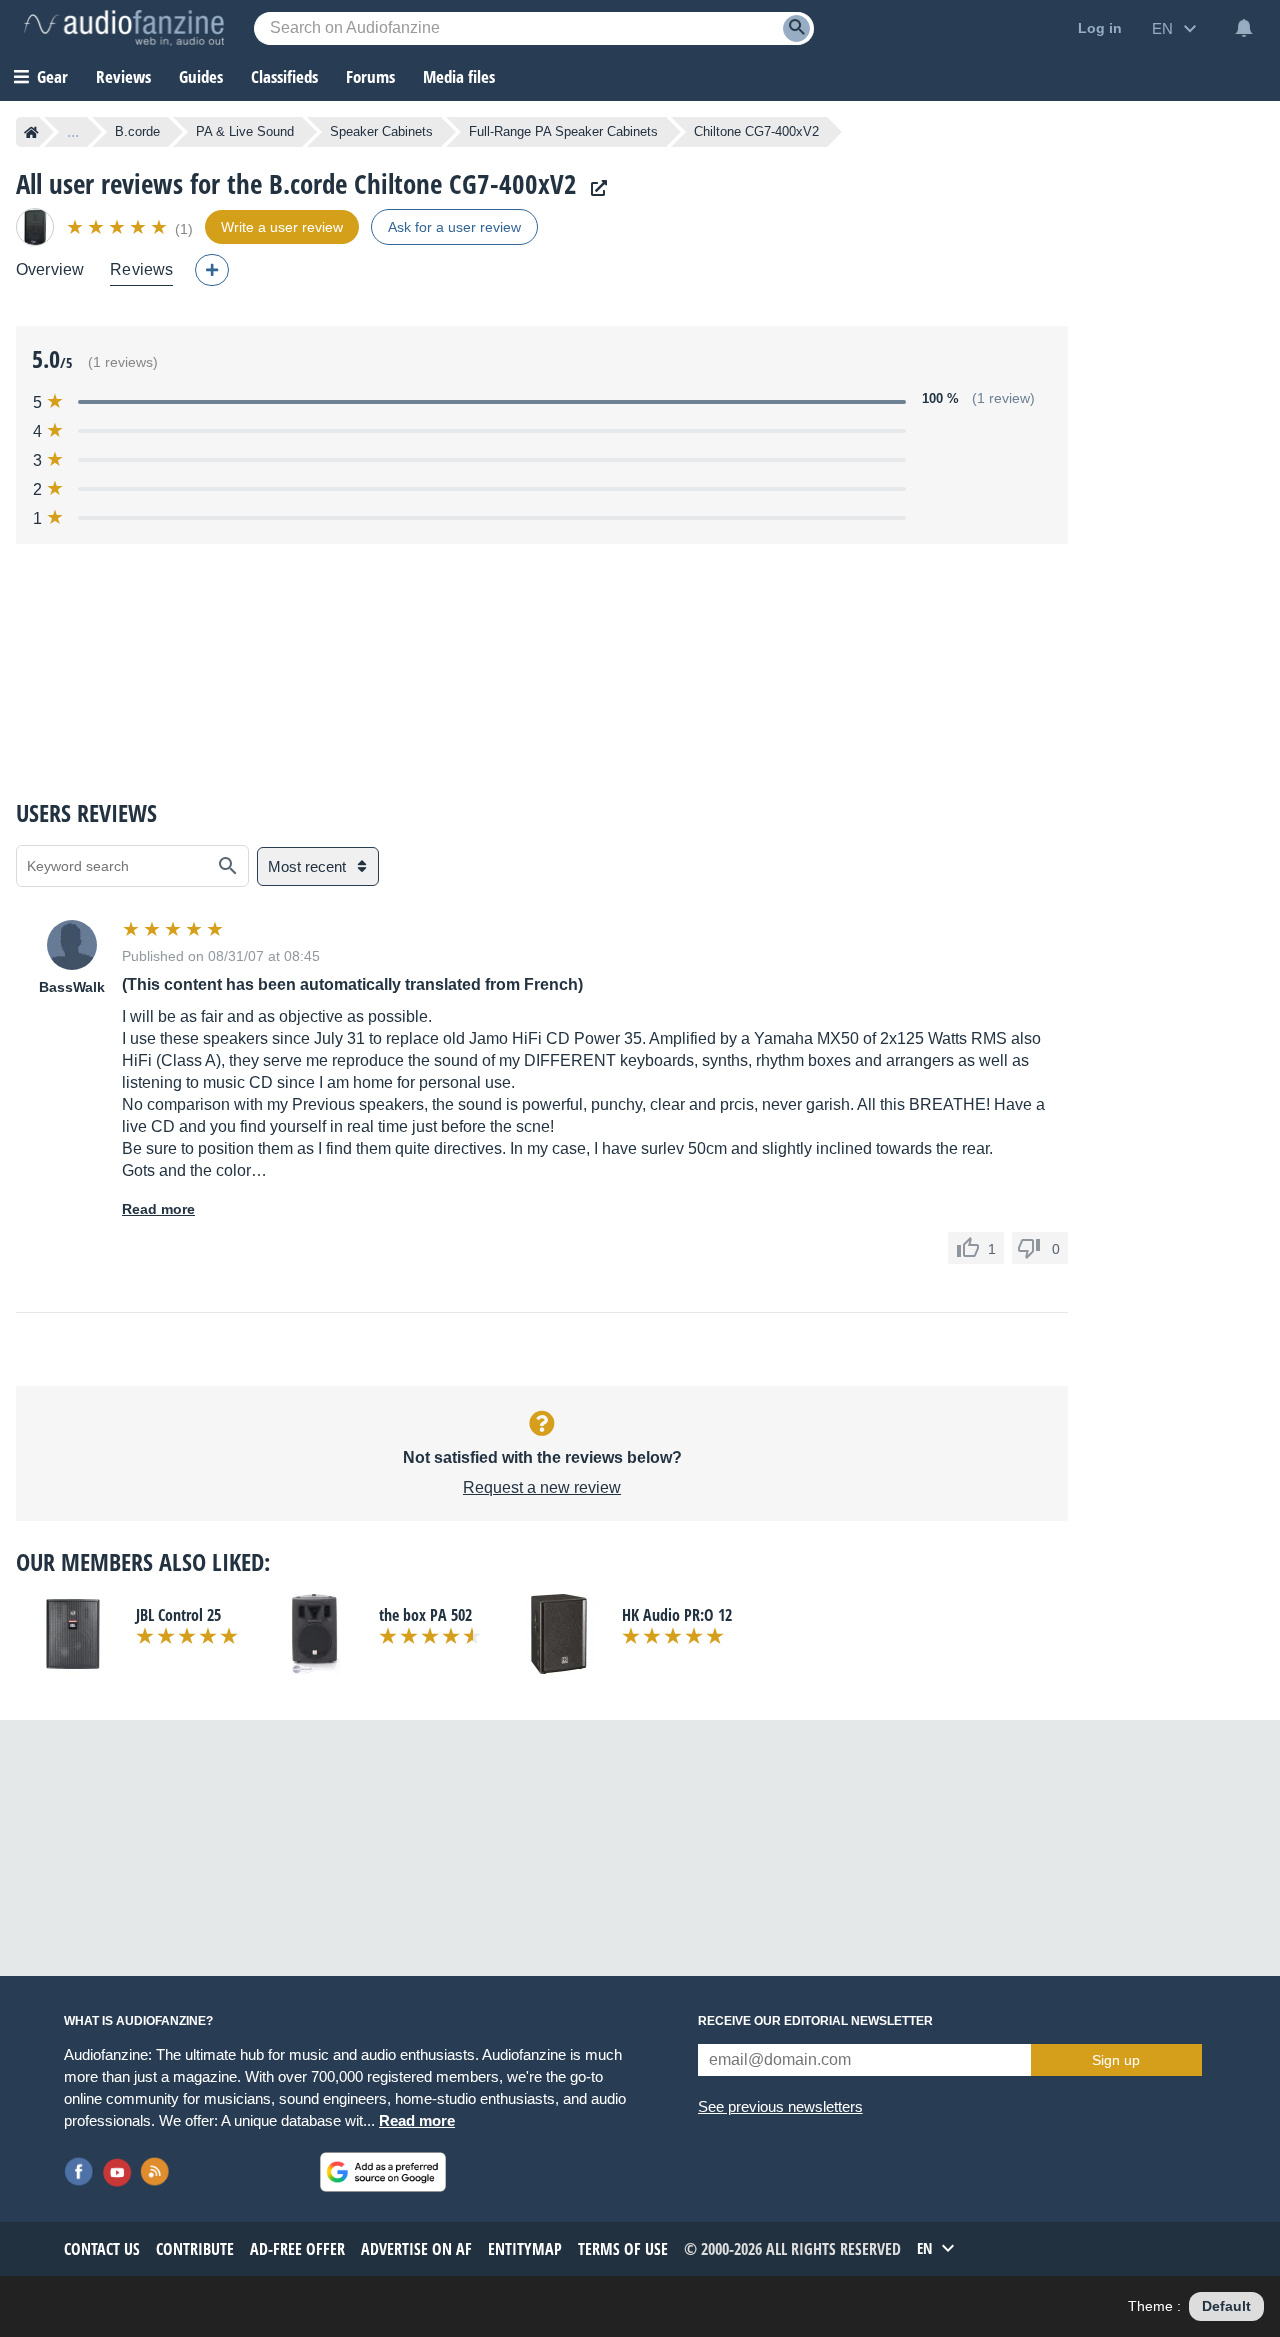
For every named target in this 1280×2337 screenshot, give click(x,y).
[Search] (796, 28)
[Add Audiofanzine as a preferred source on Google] (383, 2172)
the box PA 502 (425, 1615)
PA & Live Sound (245, 131)
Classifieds (284, 76)
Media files (459, 76)
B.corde (137, 131)
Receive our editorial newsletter (815, 2021)
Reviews (123, 76)
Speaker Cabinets (381, 131)
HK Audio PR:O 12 (677, 1615)
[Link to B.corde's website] (594, 188)
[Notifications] (1244, 28)
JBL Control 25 (178, 1615)
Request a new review (542, 1487)
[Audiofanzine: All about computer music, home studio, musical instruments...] (124, 28)
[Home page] (31, 132)
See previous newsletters (780, 2106)
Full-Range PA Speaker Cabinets (563, 131)
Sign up (1116, 2060)
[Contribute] (212, 270)
